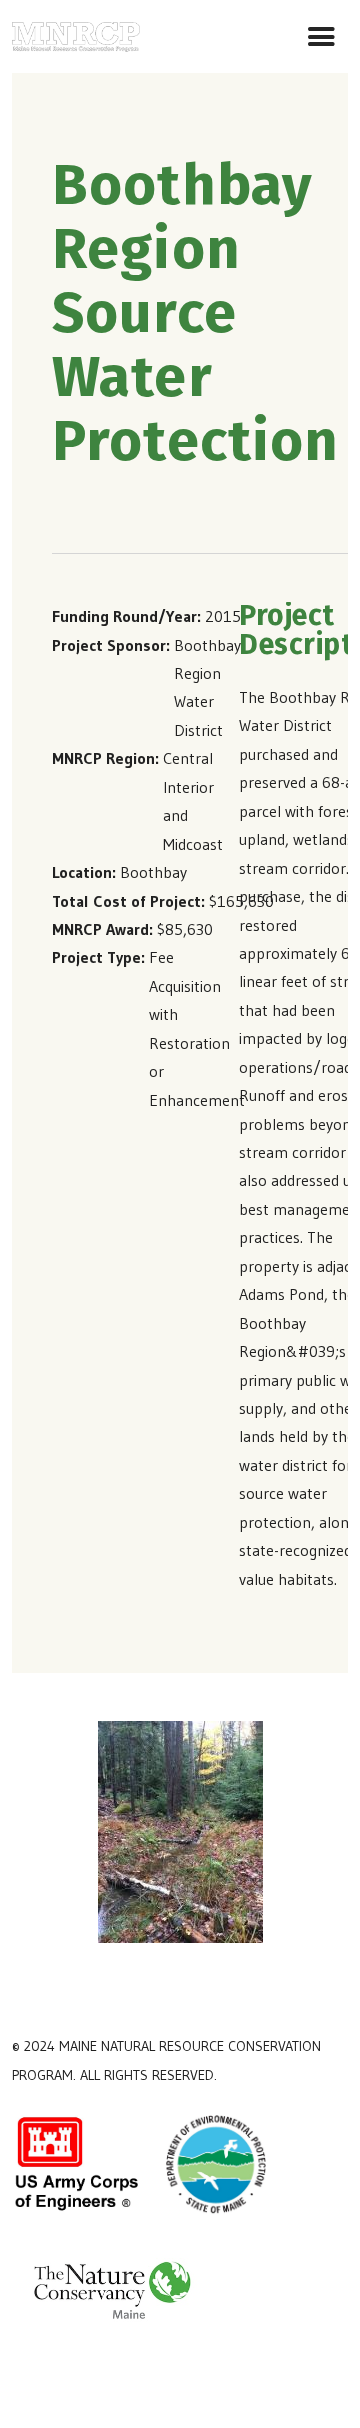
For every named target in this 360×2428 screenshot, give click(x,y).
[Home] (76, 33)
